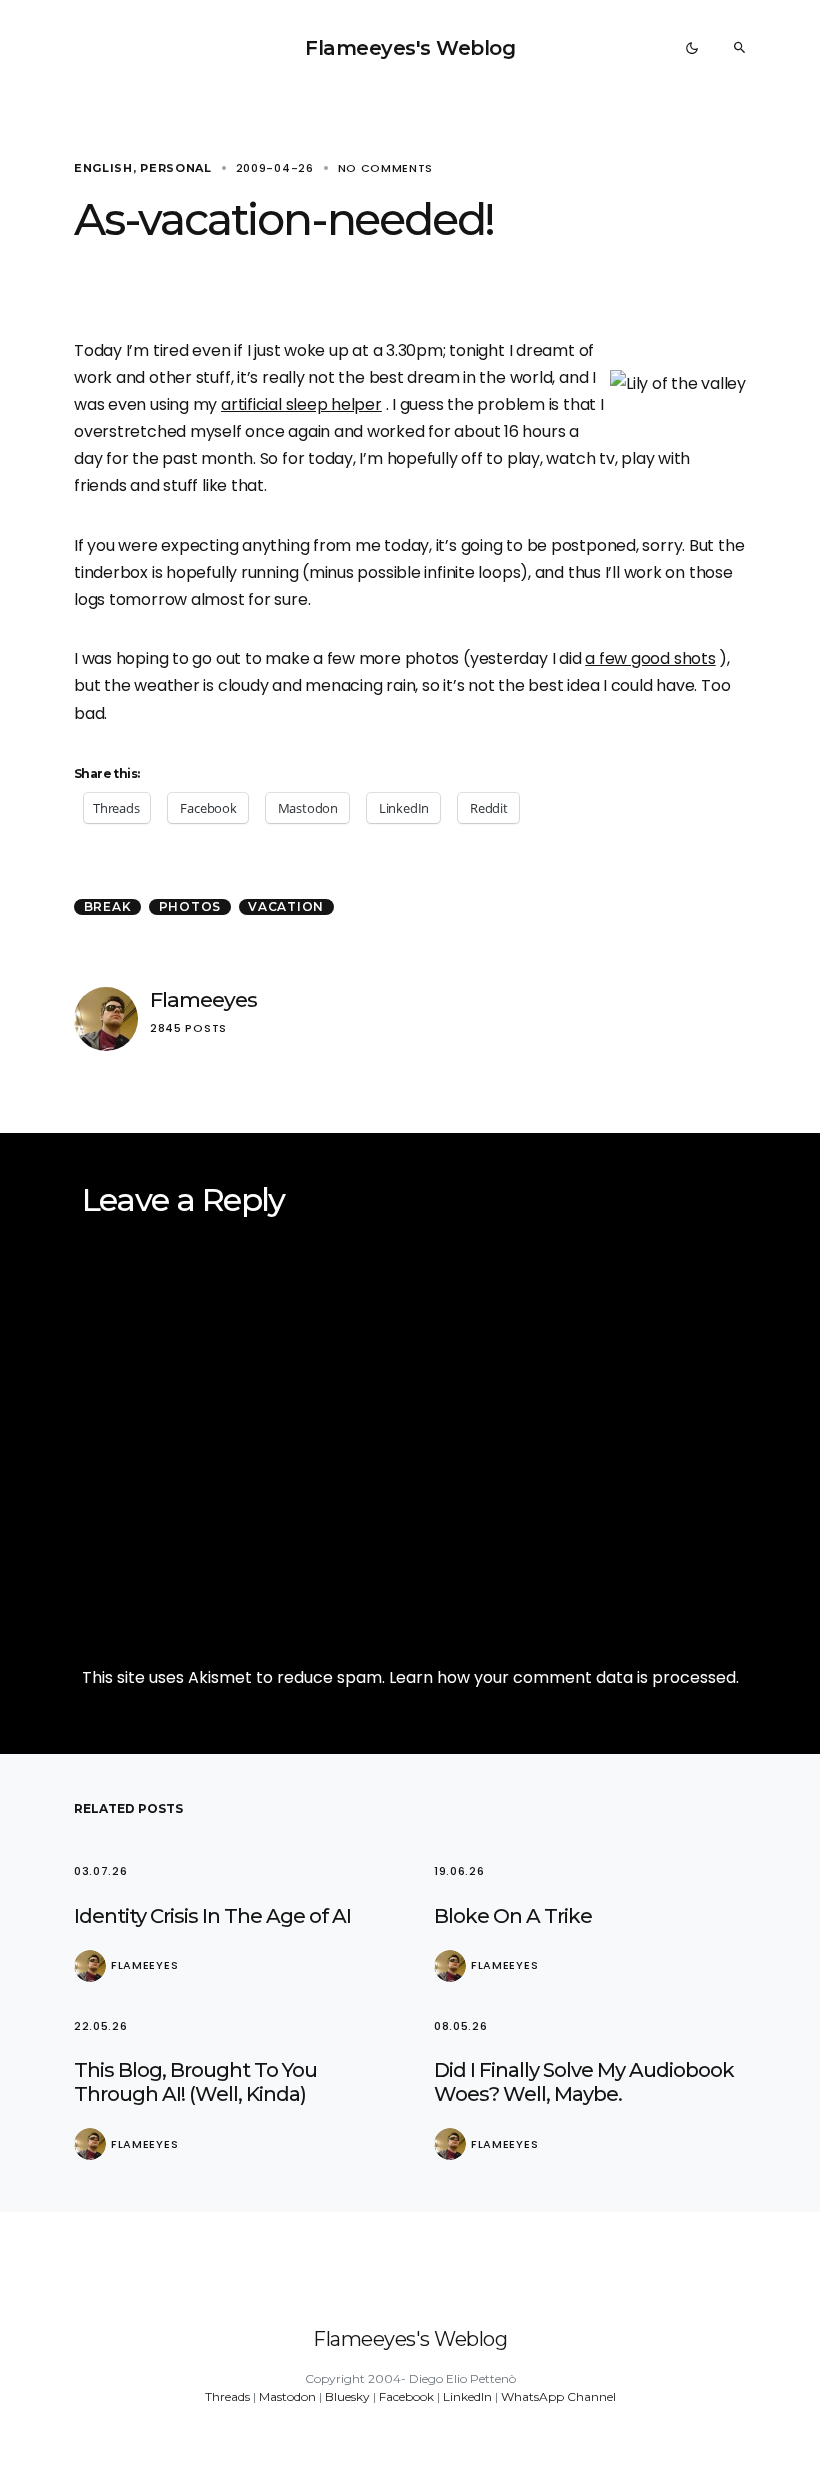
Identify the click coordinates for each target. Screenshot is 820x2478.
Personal (176, 168)
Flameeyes (203, 999)
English (103, 168)
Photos (190, 906)
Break (108, 906)
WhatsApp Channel (558, 2396)
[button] (692, 48)
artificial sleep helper (301, 404)
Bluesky (347, 2396)
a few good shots (650, 658)
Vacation (286, 906)
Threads (227, 2396)
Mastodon (287, 2396)
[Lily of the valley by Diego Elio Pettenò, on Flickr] (678, 382)
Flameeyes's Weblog (410, 48)
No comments (386, 168)
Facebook (406, 2396)
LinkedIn (467, 2396)
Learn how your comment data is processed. (564, 1677)
